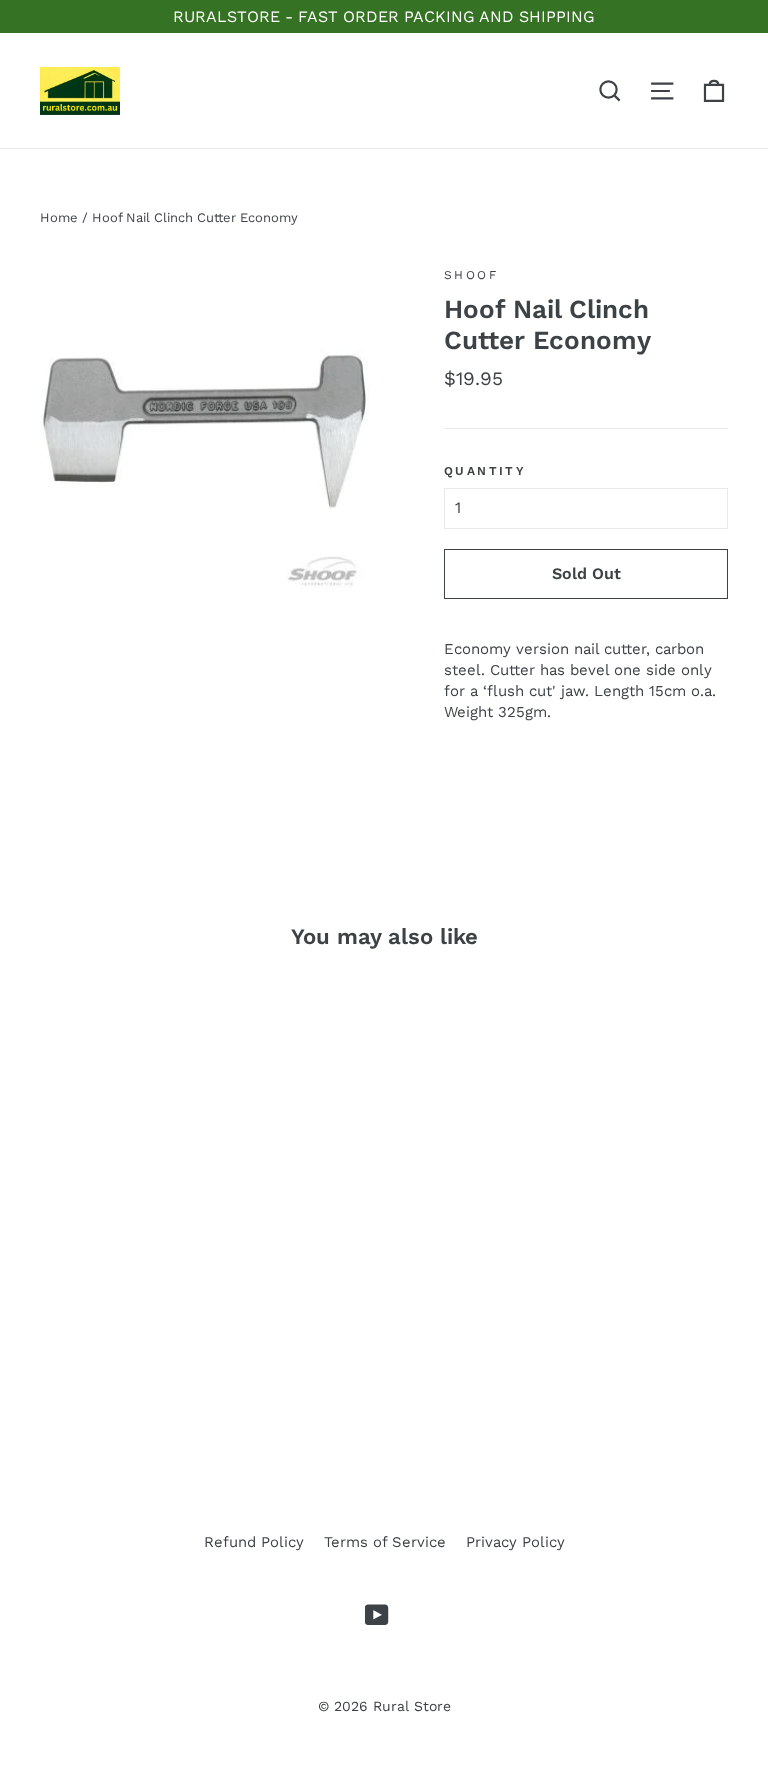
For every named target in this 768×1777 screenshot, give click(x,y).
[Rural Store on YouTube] (377, 1615)
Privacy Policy (515, 1542)
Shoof (471, 275)
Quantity (485, 471)
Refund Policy (254, 1542)
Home (59, 217)
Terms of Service (385, 1542)
